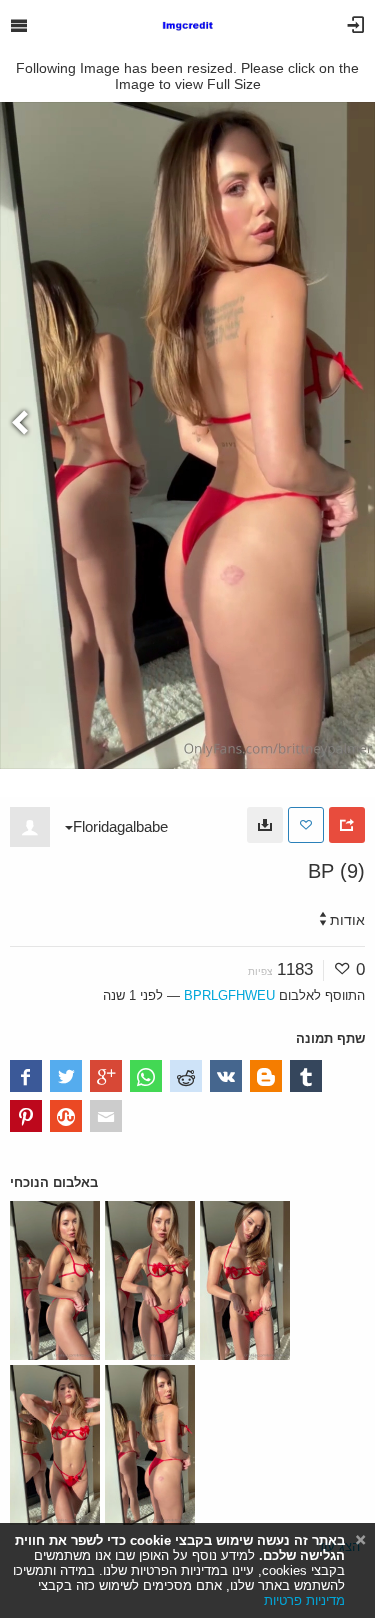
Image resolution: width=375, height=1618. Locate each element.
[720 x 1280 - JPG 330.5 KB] (265, 825)
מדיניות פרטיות (304, 1600)
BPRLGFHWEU (229, 995)
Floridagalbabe (120, 826)
